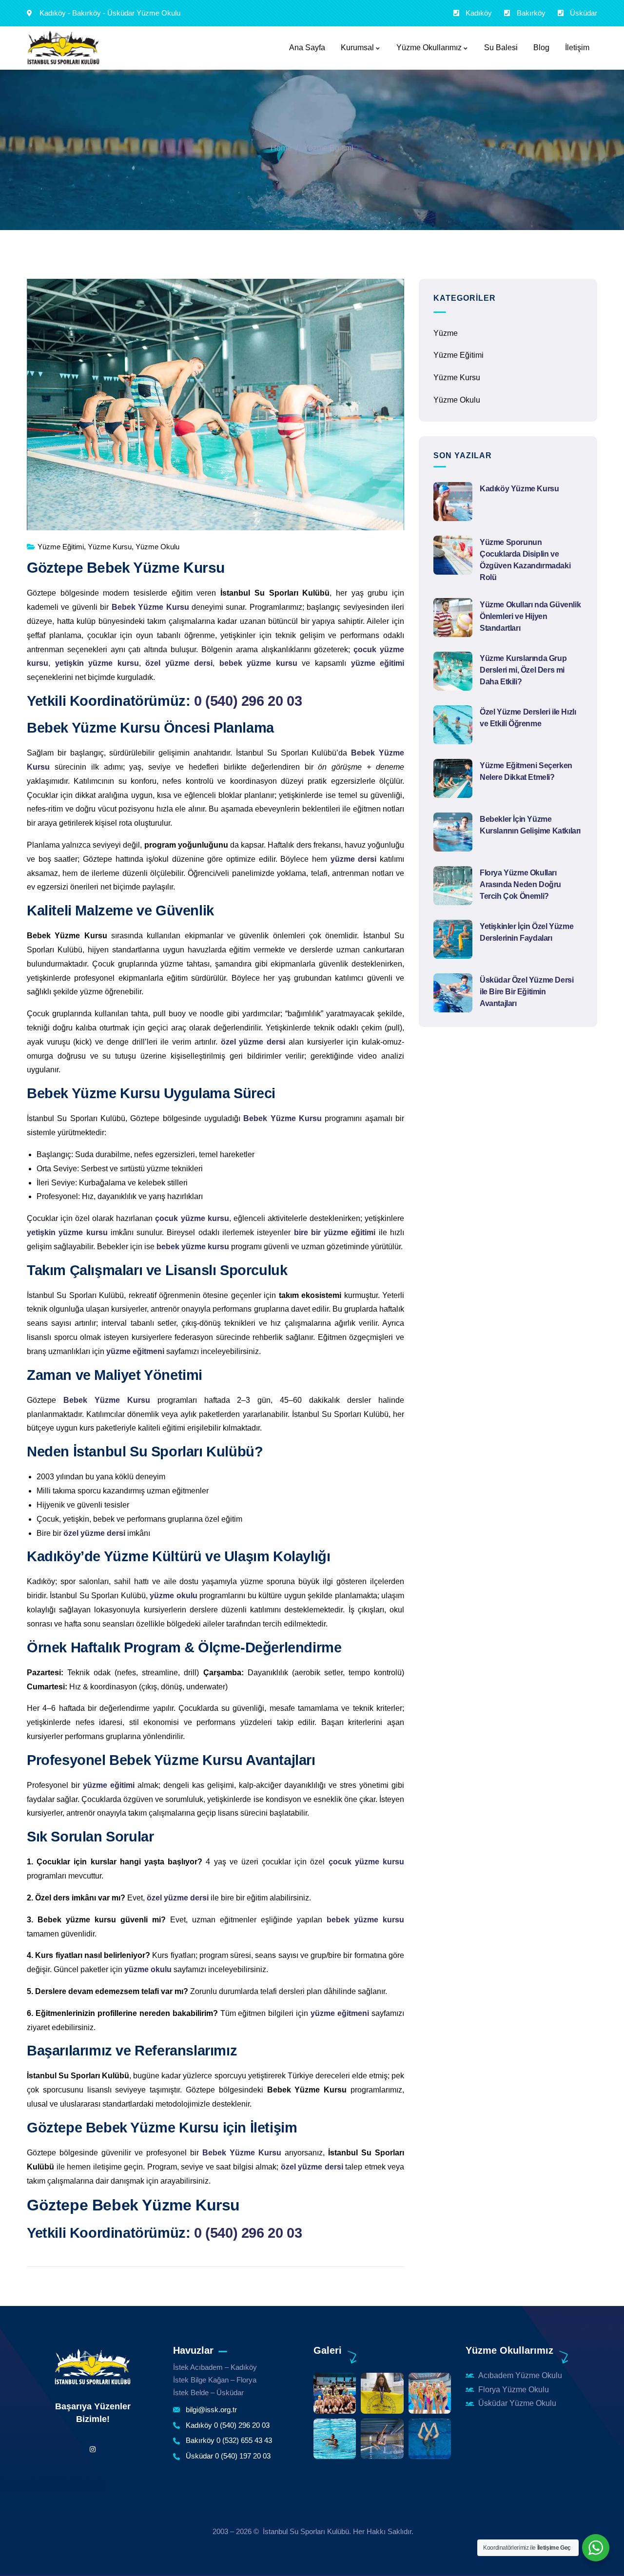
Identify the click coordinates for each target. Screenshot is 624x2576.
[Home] (93, 2367)
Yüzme (446, 333)
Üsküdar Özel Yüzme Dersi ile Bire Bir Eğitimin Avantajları (526, 992)
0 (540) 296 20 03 (248, 701)
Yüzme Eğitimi (328, 148)
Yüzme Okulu (157, 547)
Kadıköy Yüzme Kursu (519, 489)
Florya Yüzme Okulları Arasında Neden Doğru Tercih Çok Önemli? (520, 884)
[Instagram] (92, 2450)
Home (281, 148)
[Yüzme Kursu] (63, 48)
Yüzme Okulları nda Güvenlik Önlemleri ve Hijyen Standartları (530, 616)
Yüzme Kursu (110, 547)
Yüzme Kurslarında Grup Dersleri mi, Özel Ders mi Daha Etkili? (523, 670)
